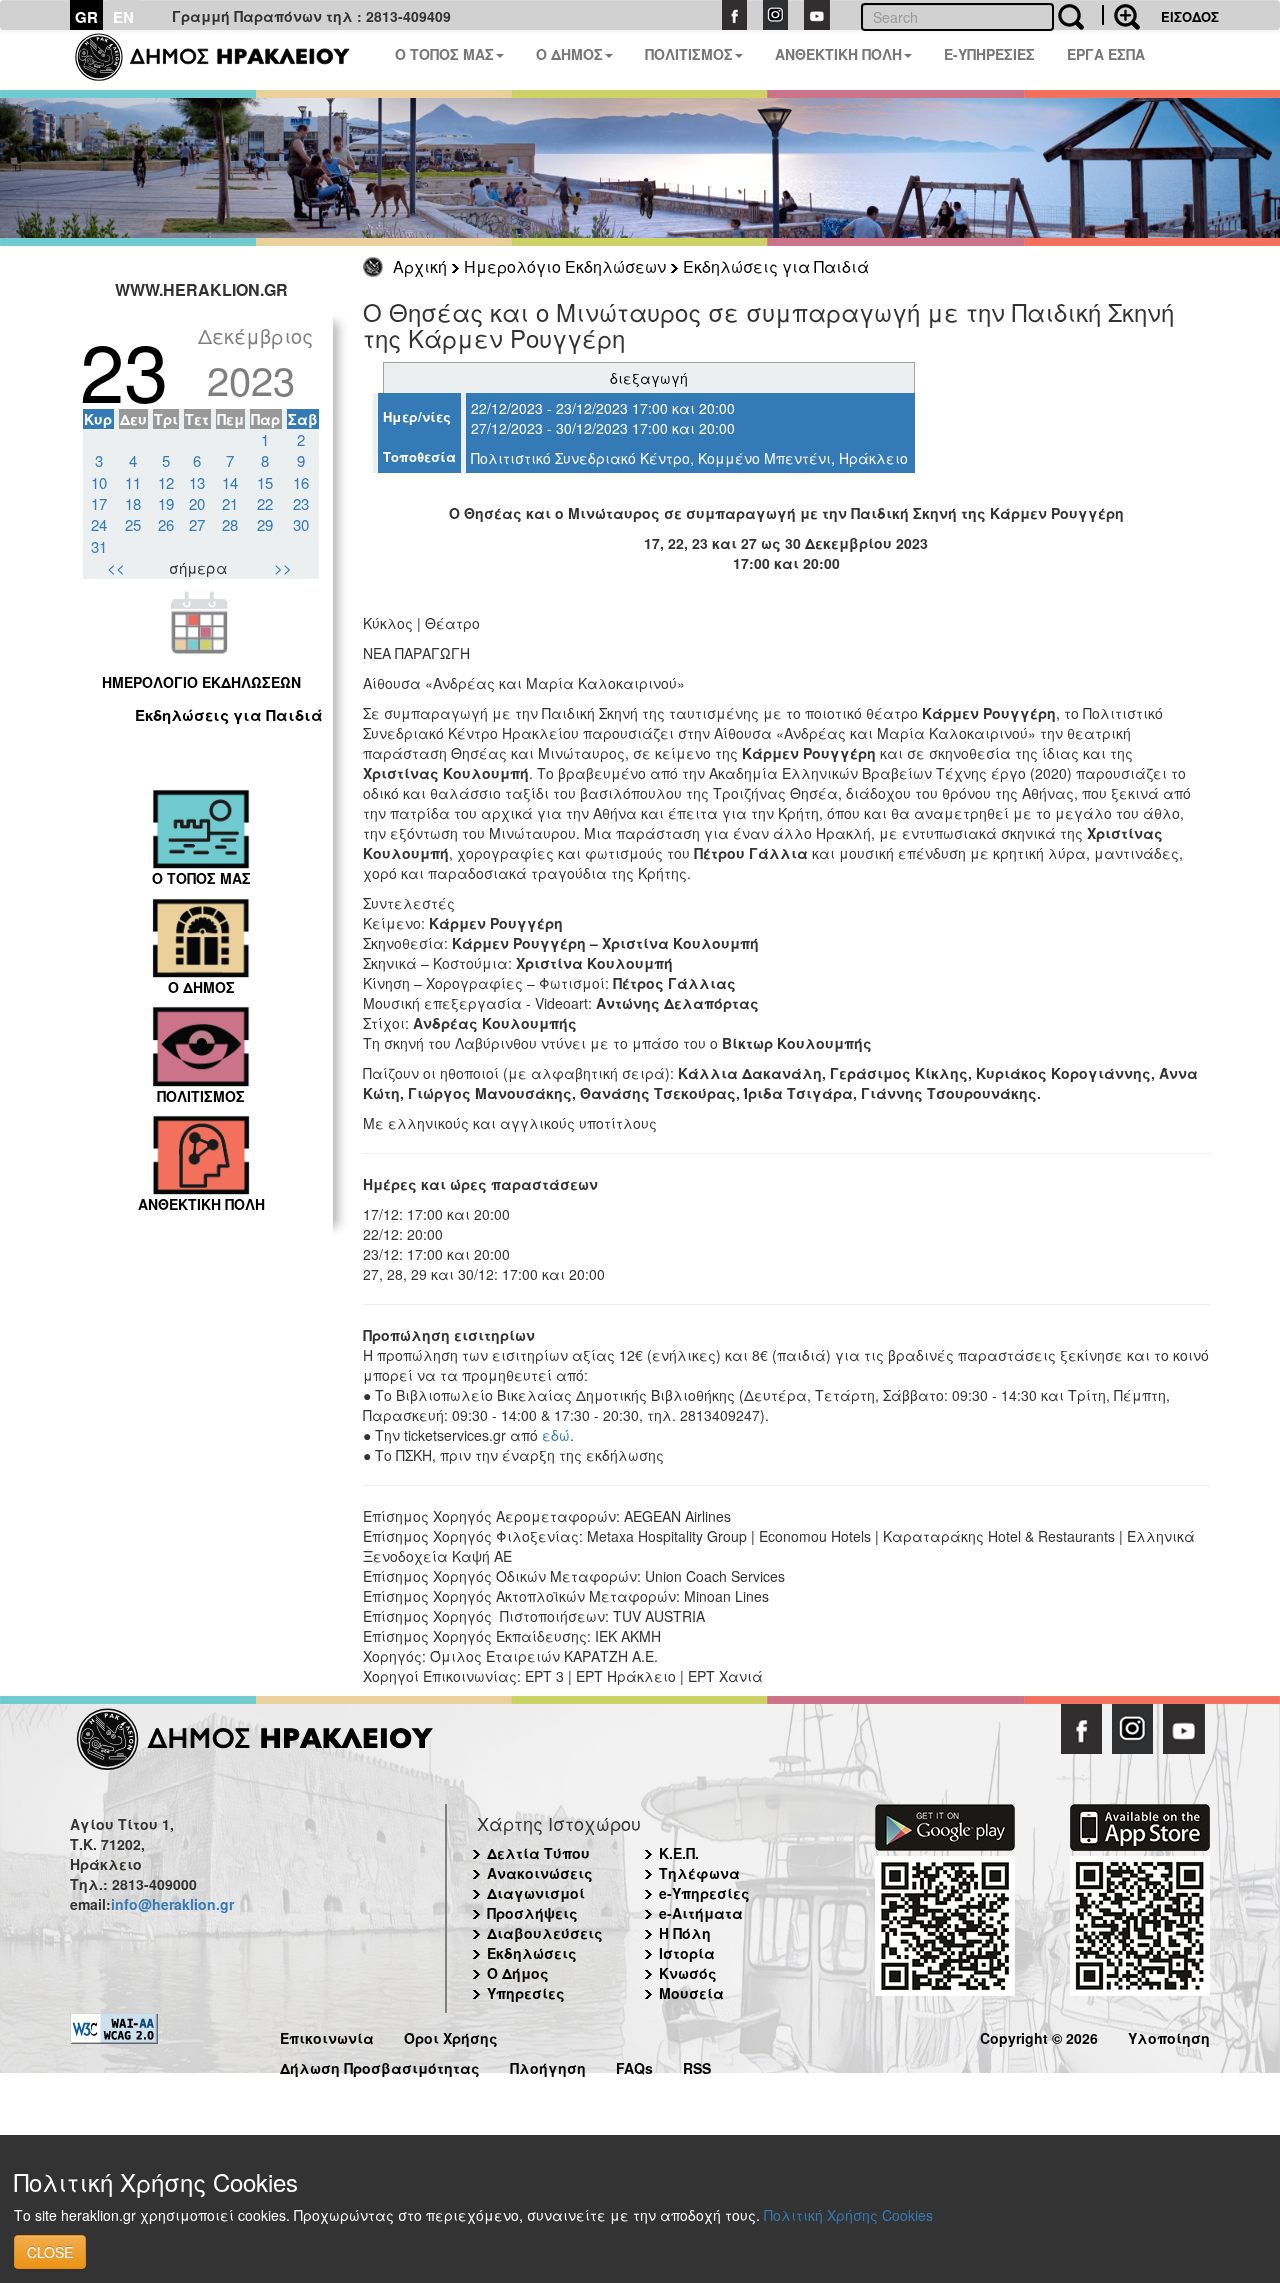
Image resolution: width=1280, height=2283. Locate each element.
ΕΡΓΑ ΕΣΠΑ (1106, 54)
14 (230, 482)
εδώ (556, 1435)
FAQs (634, 2065)
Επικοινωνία (327, 2035)
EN (123, 17)
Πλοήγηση (548, 2065)
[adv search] (1121, 15)
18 (133, 503)
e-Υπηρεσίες (704, 1893)
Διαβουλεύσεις (545, 1933)
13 (197, 482)
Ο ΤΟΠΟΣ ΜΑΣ (444, 54)
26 (166, 524)
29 (265, 524)
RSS (697, 2065)
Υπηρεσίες (526, 1993)
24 (99, 524)
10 (99, 482)
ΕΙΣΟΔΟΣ (1190, 16)
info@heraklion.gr (172, 1904)
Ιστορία (687, 1953)
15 (265, 482)
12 (166, 482)
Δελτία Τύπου (538, 1853)
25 (133, 524)
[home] (224, 60)
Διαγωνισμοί (536, 1893)
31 (99, 546)
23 (301, 503)
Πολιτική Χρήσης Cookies (848, 2215)
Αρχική (420, 266)
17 (99, 503)
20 (197, 503)
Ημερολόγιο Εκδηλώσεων (565, 266)
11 (133, 482)
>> (283, 567)
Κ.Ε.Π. (679, 1853)
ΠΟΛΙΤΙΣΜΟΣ (689, 54)
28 (230, 524)
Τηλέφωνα (699, 1873)
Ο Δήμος (518, 1973)
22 (265, 503)
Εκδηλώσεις (532, 1953)
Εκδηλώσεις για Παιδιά (776, 266)
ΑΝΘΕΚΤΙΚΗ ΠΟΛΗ (838, 54)
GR (86, 17)
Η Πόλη (685, 1933)
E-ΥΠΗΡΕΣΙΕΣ (989, 54)
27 (197, 524)
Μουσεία (691, 1993)
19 (166, 503)
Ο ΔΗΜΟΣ (569, 54)
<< (116, 567)
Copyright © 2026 (1039, 2035)
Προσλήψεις (532, 1913)
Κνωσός (688, 1973)
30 (301, 524)
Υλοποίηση (1169, 2035)
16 (301, 482)
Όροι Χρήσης (451, 2035)
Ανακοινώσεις (540, 1873)
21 (230, 503)
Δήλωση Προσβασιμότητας (380, 2065)
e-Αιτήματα (701, 1913)
